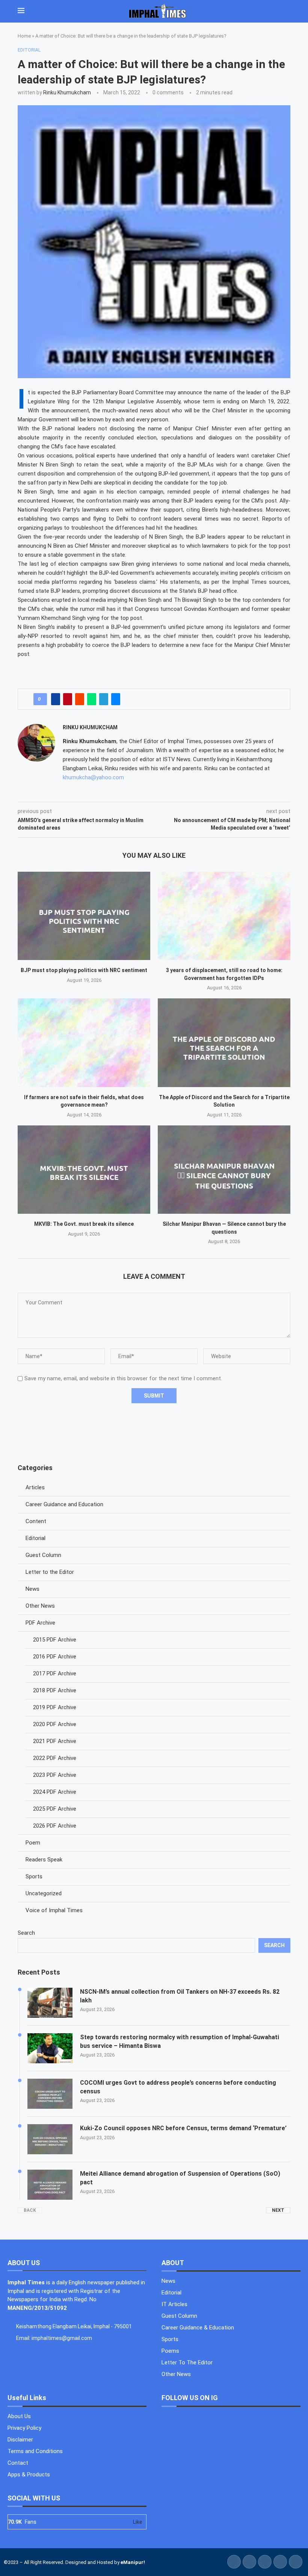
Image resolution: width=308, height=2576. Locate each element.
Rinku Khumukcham (67, 92)
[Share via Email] (116, 699)
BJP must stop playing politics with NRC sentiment (84, 970)
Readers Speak (44, 1860)
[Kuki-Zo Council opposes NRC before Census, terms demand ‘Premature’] (50, 2139)
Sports (34, 1876)
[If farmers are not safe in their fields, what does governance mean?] (84, 1043)
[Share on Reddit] (80, 699)
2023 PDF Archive (55, 1775)
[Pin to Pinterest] (68, 699)
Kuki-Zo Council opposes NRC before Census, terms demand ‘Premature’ (183, 2128)
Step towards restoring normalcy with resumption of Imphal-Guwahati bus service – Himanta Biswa (180, 2041)
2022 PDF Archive (55, 1758)
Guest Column (43, 1555)
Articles (35, 1487)
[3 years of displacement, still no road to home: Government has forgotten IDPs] (224, 916)
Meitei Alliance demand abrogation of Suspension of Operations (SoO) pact (180, 2178)
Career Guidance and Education (64, 1504)
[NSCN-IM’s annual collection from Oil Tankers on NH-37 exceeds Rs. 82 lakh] (50, 2003)
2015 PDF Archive (55, 1640)
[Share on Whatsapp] (92, 699)
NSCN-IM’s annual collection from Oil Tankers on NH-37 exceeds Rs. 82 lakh (180, 1996)
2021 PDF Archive (55, 1741)
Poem (33, 1843)
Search (26, 1933)
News (32, 1589)
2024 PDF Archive (55, 1792)
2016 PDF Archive (55, 1657)
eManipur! (133, 2562)
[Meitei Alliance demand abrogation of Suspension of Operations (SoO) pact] (50, 2185)
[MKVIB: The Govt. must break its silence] (84, 1170)
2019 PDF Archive (55, 1707)
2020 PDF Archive (55, 1724)
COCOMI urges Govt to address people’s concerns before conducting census (178, 2087)
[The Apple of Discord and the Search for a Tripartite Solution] (224, 1043)
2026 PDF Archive (55, 1826)
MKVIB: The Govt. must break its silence (84, 1224)
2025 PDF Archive (55, 1809)
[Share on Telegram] (104, 699)
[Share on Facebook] (56, 699)
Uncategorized (44, 1893)
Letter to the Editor (50, 1572)
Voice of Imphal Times (54, 1910)
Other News (40, 1606)
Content (36, 1521)
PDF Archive (40, 1623)
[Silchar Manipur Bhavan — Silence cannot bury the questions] (224, 1170)
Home (24, 36)
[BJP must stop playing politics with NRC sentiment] (84, 916)
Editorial (35, 1538)
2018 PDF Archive (55, 1690)
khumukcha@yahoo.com (93, 777)
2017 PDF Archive (55, 1673)
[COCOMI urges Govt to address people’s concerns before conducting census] (50, 2094)
